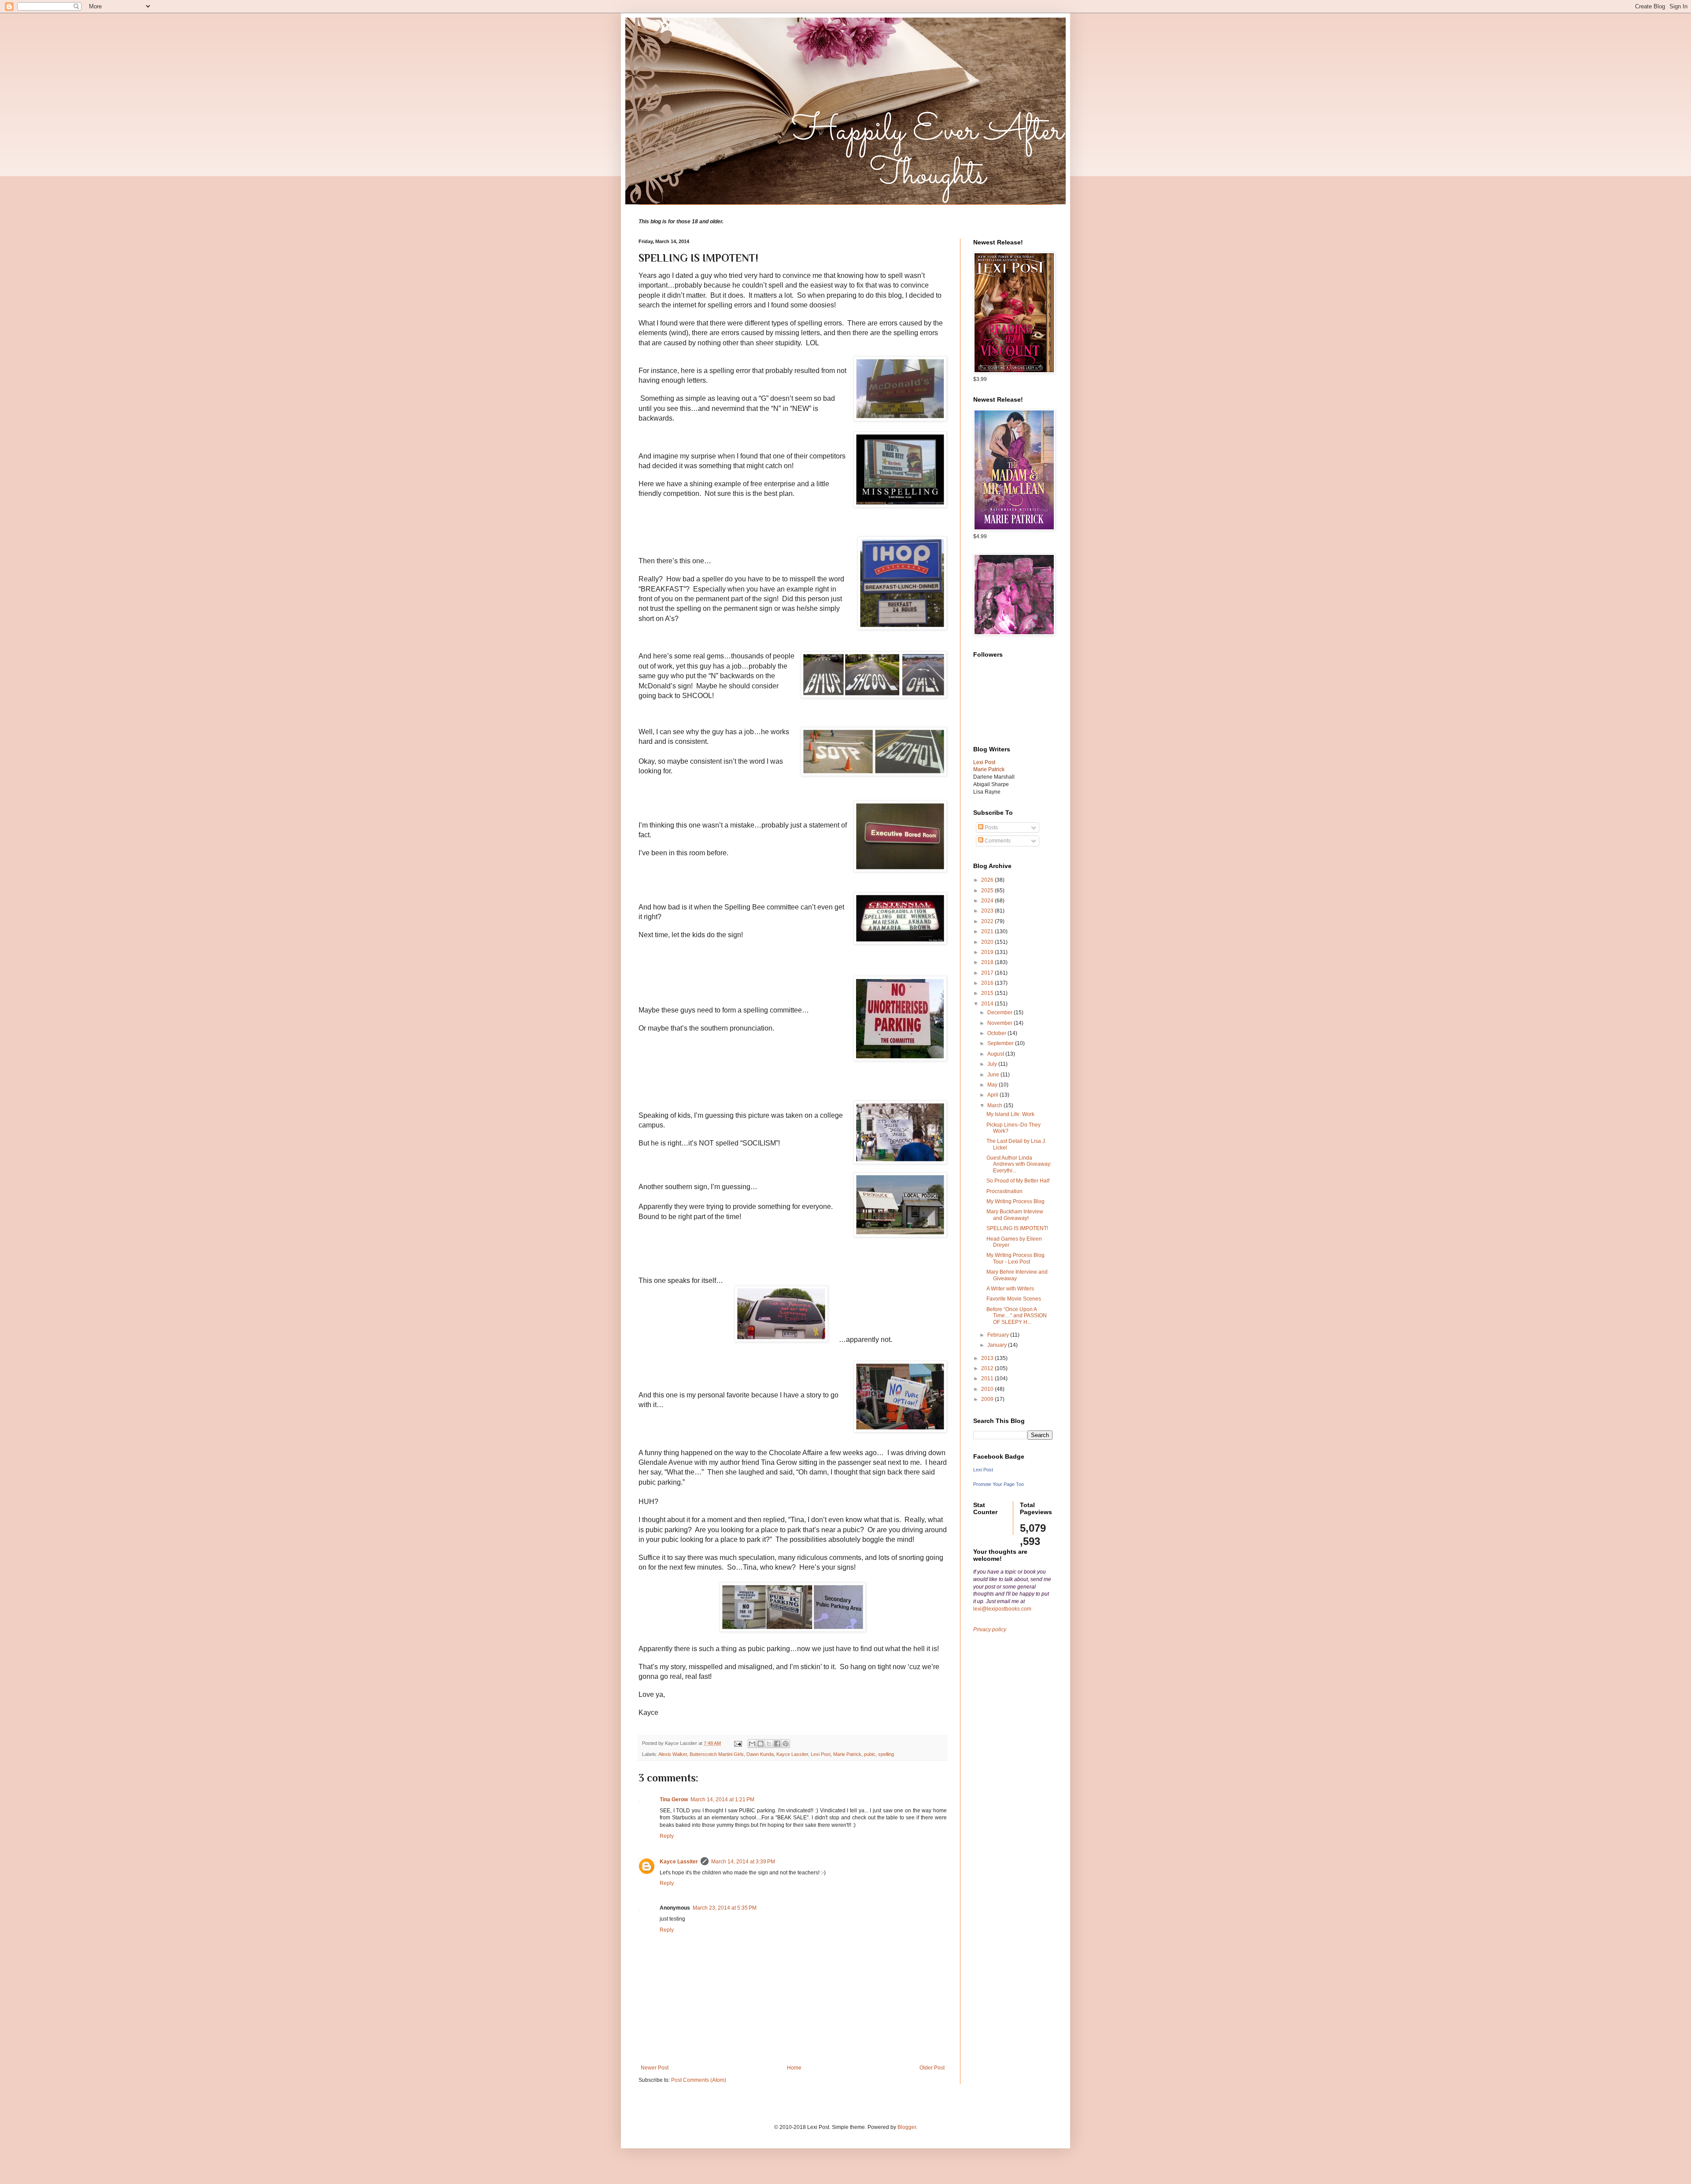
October (997, 1033)
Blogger (907, 2127)
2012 (988, 1368)
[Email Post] (738, 1743)
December (1001, 1013)
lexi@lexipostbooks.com (1002, 1609)
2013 (988, 1358)
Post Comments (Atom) (699, 2080)
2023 (988, 911)
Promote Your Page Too (999, 1484)
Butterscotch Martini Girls (717, 1754)
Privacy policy (990, 1630)
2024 (988, 901)
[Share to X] (769, 1744)
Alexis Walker (673, 1754)
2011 (988, 1378)
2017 (988, 973)
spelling (886, 1754)
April (993, 1095)
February (999, 1335)
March (995, 1105)
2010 (988, 1389)
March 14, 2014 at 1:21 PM (722, 1800)
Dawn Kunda (760, 1754)
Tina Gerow (674, 1800)
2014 (988, 1004)
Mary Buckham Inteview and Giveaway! (1015, 1215)
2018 (988, 962)
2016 (988, 983)
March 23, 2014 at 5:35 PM (725, 1908)
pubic (870, 1754)
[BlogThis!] (761, 1744)
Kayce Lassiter (792, 1754)
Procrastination (1004, 1191)
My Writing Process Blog (1015, 1201)
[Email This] (752, 1744)
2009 (988, 1399)
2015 (988, 993)
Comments (997, 841)
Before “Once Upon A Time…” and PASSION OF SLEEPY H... (1017, 1316)
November (1001, 1023)
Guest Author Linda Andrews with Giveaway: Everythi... (1019, 1164)
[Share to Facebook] (777, 1744)
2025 (988, 891)
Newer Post (655, 2068)
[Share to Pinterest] (786, 1744)
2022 (988, 921)
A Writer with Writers (1010, 1289)
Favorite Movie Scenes (1014, 1299)
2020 (988, 942)
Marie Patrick (847, 1754)
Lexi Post (821, 1754)
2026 (988, 880)
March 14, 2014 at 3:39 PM (743, 1862)
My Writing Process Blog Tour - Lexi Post (1015, 1258)
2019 (988, 952)
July (993, 1064)
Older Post (932, 2068)
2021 (988, 931)
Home (794, 2068)
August (996, 1054)
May (993, 1085)
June (994, 1075)
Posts (991, 828)
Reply (667, 1836)
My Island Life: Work (1010, 1114)
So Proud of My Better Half (1018, 1181)
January (998, 1345)
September (1001, 1043)
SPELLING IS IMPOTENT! (1017, 1228)
